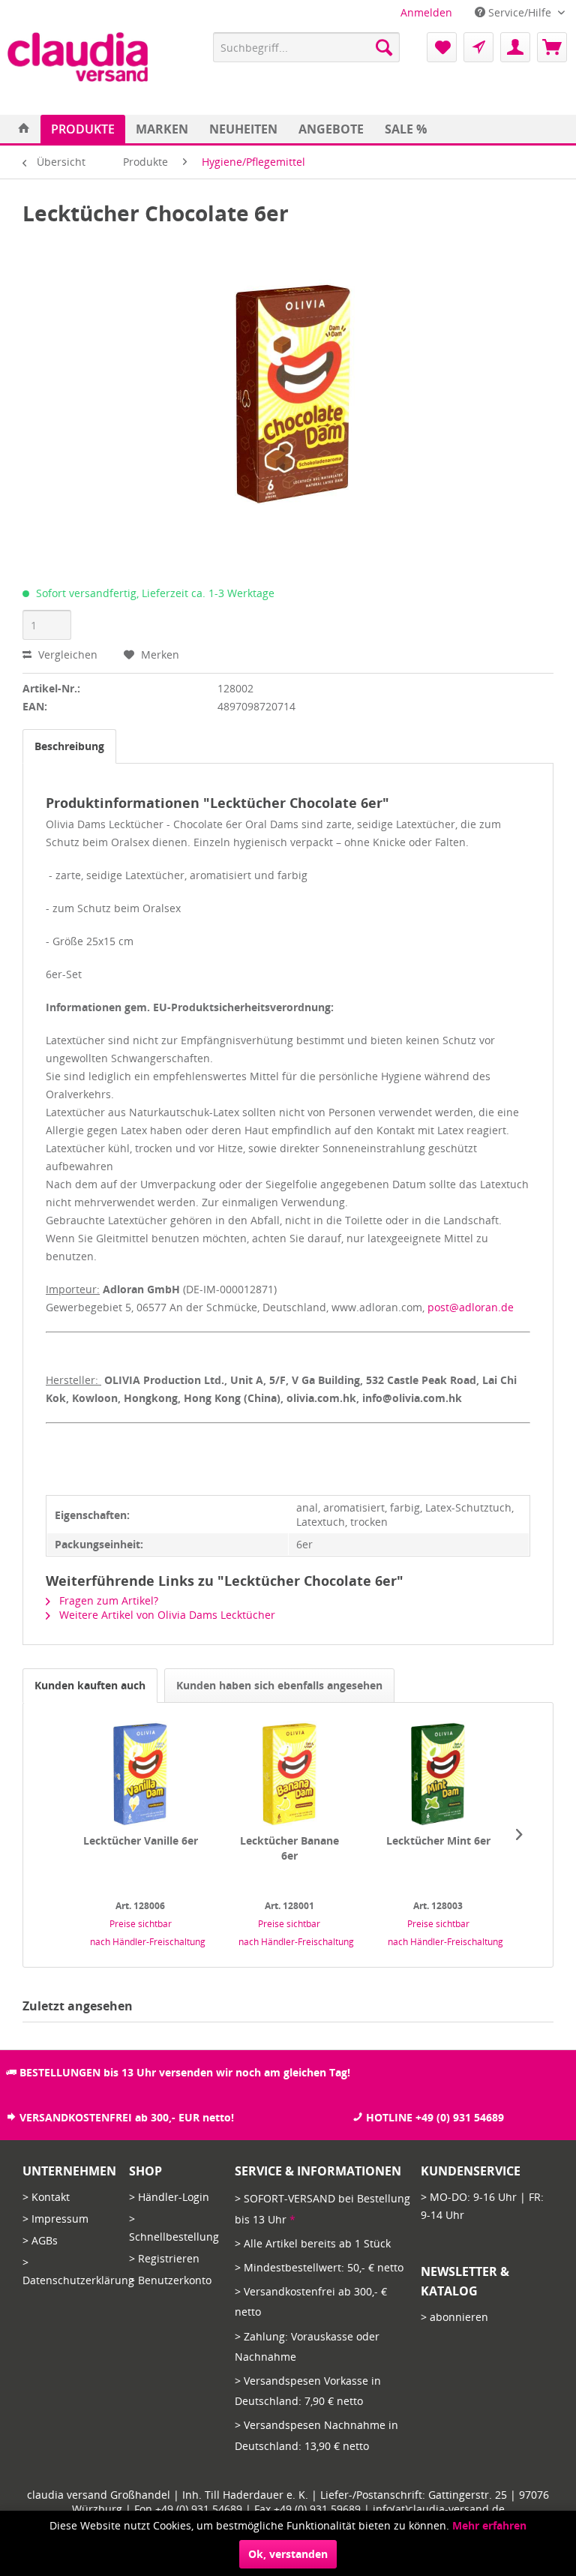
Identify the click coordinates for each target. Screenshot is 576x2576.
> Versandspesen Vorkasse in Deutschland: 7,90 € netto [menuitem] (308, 2391)
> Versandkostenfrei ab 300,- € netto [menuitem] (311, 2301)
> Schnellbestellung (174, 2228)
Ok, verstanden (288, 2554)
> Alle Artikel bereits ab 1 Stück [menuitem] (313, 2243)
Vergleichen (66, 655)
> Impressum (55, 2219)
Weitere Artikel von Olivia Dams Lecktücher (166, 1615)
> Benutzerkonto (170, 2280)
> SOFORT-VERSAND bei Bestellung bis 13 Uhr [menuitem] (322, 2208)
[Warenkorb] (552, 47)
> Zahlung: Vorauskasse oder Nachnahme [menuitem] (307, 2346)
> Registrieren (164, 2258)
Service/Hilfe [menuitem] (520, 12)
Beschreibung (69, 746)
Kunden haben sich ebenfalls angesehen (279, 1685)
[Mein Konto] (515, 47)
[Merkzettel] (442, 47)
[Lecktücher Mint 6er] (438, 1773)
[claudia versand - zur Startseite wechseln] (78, 57)
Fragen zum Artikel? (107, 1600)
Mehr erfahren (489, 2525)
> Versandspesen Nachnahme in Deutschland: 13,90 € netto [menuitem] (316, 2435)
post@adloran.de (471, 1307)
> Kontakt (46, 2197)
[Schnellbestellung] (478, 47)
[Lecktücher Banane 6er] (289, 1773)
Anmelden (426, 12)
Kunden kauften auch (90, 1685)
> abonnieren (454, 2317)
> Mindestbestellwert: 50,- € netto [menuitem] (319, 2267)
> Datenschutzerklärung (72, 2271)
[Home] (24, 129)
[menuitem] (426, 12)
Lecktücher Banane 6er (289, 1848)
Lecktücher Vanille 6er (141, 1840)
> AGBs (40, 2240)
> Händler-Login (169, 2197)
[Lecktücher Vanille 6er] (141, 1773)
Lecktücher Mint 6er (438, 1840)
